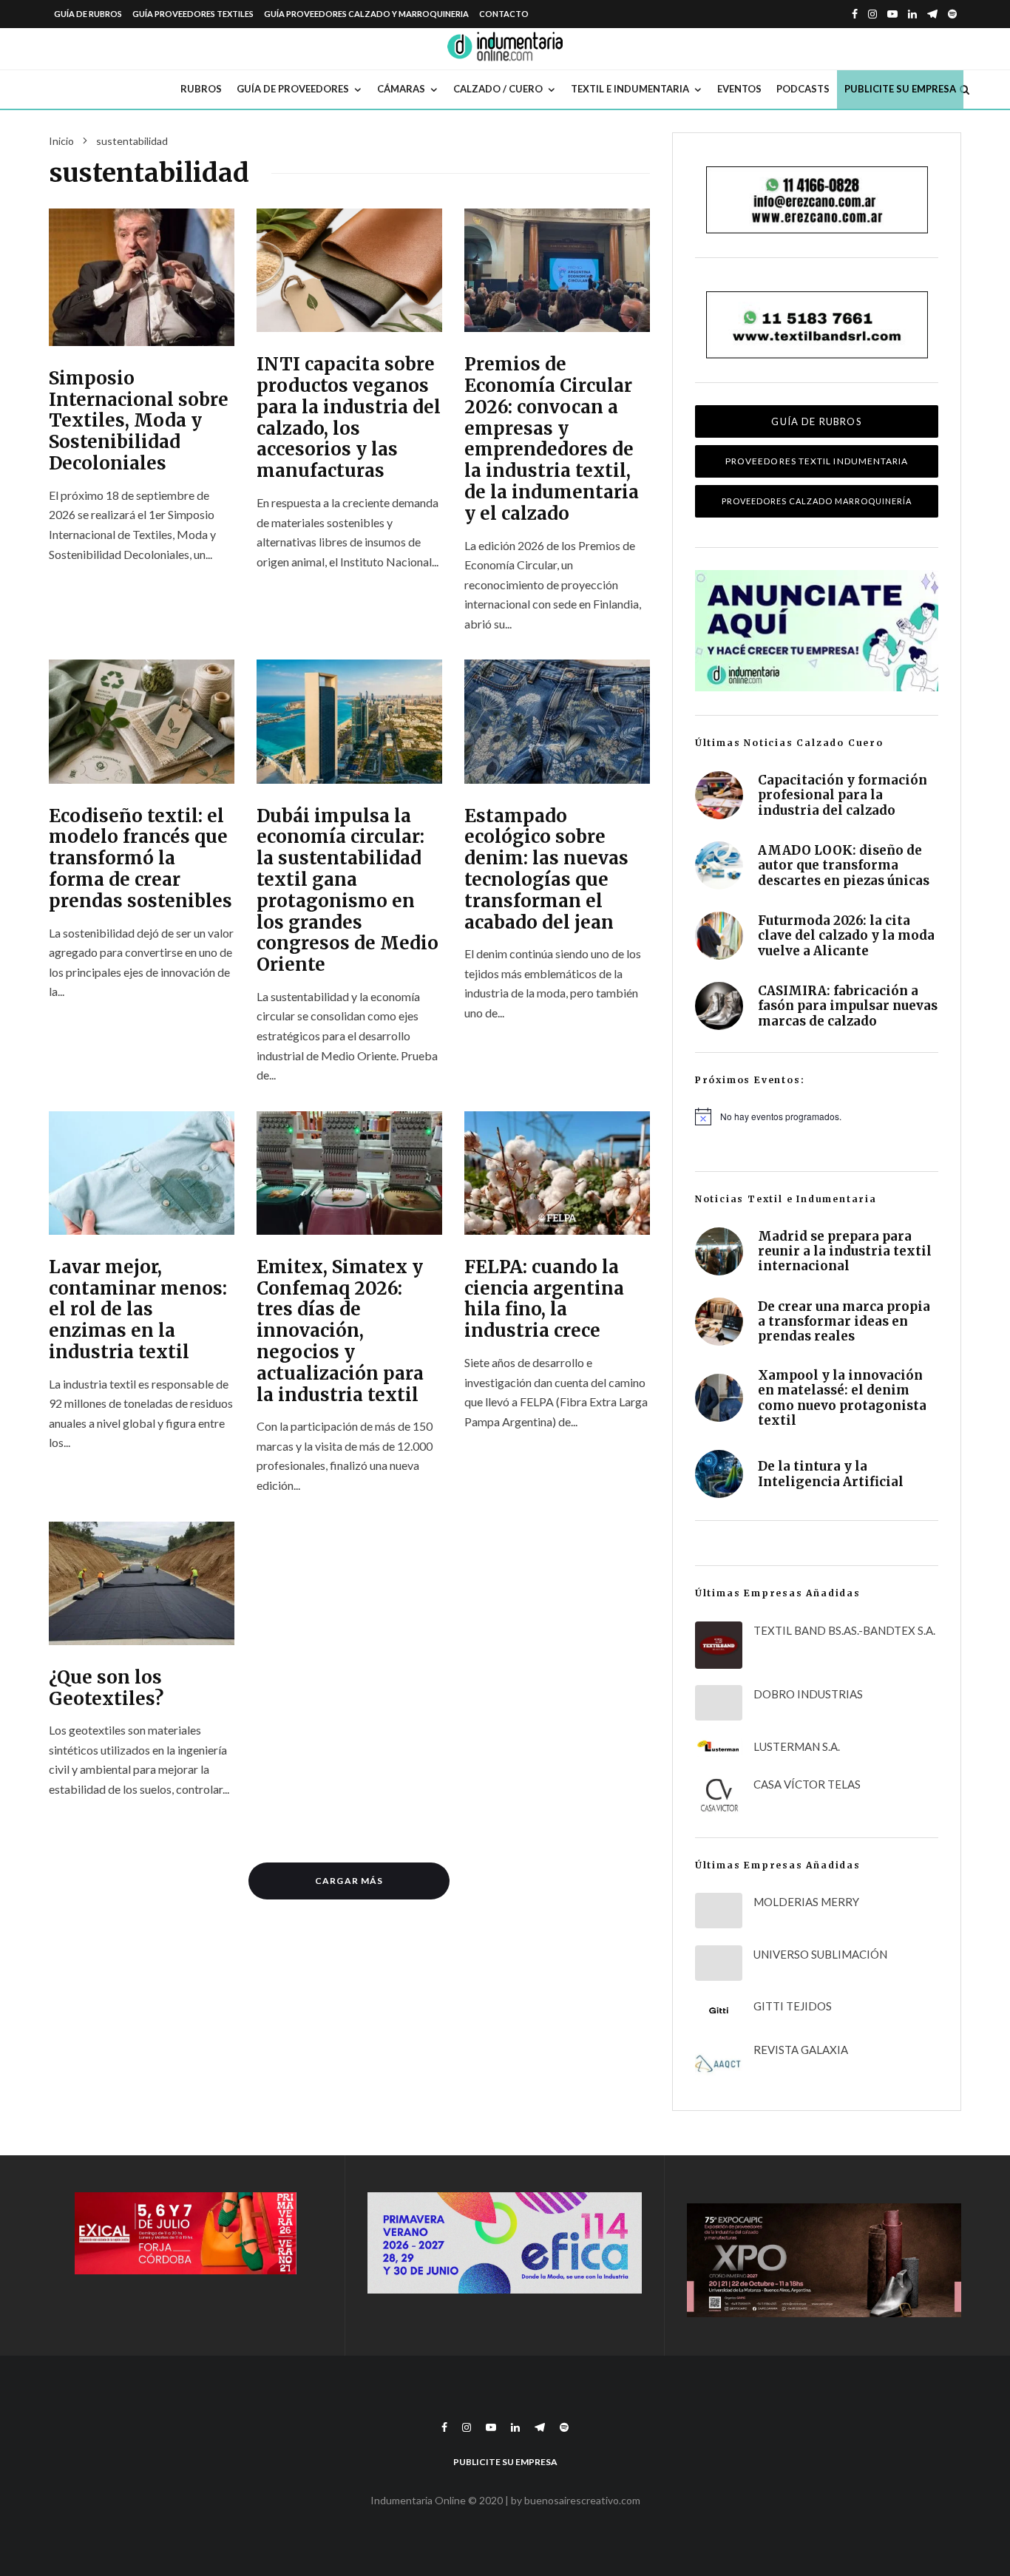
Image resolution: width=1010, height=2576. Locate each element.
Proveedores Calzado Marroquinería (817, 501)
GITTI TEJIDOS (793, 2006)
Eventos (739, 89)
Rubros (201, 89)
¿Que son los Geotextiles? (106, 1689)
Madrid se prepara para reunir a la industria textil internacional (845, 1251)
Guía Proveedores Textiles (193, 14)
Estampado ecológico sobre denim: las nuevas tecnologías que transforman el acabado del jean (546, 870)
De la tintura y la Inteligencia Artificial (831, 1474)
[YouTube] (892, 14)
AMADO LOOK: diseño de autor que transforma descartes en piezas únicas (844, 865)
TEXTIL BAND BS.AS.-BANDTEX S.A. (844, 1630)
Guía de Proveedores (293, 89)
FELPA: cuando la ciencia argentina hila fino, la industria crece (544, 1299)
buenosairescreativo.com (582, 2500)
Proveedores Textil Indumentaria (817, 461)
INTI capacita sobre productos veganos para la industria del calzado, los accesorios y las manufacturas (349, 418)
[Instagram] (872, 14)
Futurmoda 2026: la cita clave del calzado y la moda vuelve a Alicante (846, 936)
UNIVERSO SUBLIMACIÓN (820, 1954)
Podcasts (803, 89)
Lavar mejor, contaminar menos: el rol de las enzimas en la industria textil (138, 1310)
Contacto (504, 14)
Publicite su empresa (900, 89)
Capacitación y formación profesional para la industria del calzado (843, 795)
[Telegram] (932, 14)
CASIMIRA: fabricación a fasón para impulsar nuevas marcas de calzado (848, 1006)
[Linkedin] (912, 14)
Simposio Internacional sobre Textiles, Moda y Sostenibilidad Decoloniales (139, 421)
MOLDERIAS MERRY (806, 1902)
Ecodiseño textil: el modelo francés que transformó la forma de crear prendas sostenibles (140, 859)
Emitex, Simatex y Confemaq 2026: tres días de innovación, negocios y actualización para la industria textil (340, 1332)
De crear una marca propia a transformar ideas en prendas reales (844, 1322)
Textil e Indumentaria (630, 89)
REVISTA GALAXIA (801, 2050)
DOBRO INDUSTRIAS (808, 1694)
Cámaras (401, 89)
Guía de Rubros (88, 14)
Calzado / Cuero (498, 89)
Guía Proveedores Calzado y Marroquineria (366, 14)
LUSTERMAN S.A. (797, 1746)
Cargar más (349, 1881)
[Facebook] (855, 14)
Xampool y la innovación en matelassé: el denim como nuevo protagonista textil (842, 1398)
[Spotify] (952, 14)
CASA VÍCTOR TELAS (807, 1784)
